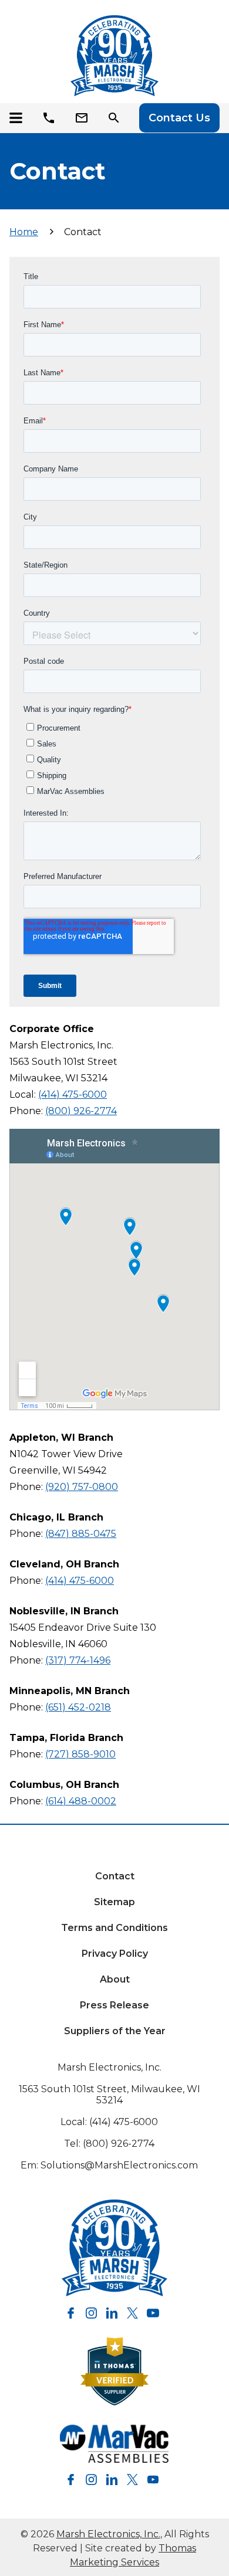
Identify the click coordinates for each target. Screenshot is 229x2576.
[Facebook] (71, 2313)
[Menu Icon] (19, 118)
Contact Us (179, 118)
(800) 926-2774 (81, 1111)
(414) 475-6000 (73, 1094)
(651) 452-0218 (78, 1707)
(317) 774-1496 (78, 1660)
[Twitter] (132, 2313)
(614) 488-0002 (81, 1801)
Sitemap (114, 1902)
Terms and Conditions (114, 1928)
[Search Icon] (116, 118)
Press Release (114, 2005)
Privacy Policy (115, 1954)
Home (24, 232)
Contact (115, 1876)
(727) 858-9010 (80, 1754)
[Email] (84, 118)
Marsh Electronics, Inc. (110, 2067)
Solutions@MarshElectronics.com (119, 2165)
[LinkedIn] (112, 2313)
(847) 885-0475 (81, 1534)
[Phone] (51, 118)
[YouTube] (153, 2313)
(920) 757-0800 (82, 1487)
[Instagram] (91, 2313)
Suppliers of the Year (115, 2031)
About (115, 1979)
